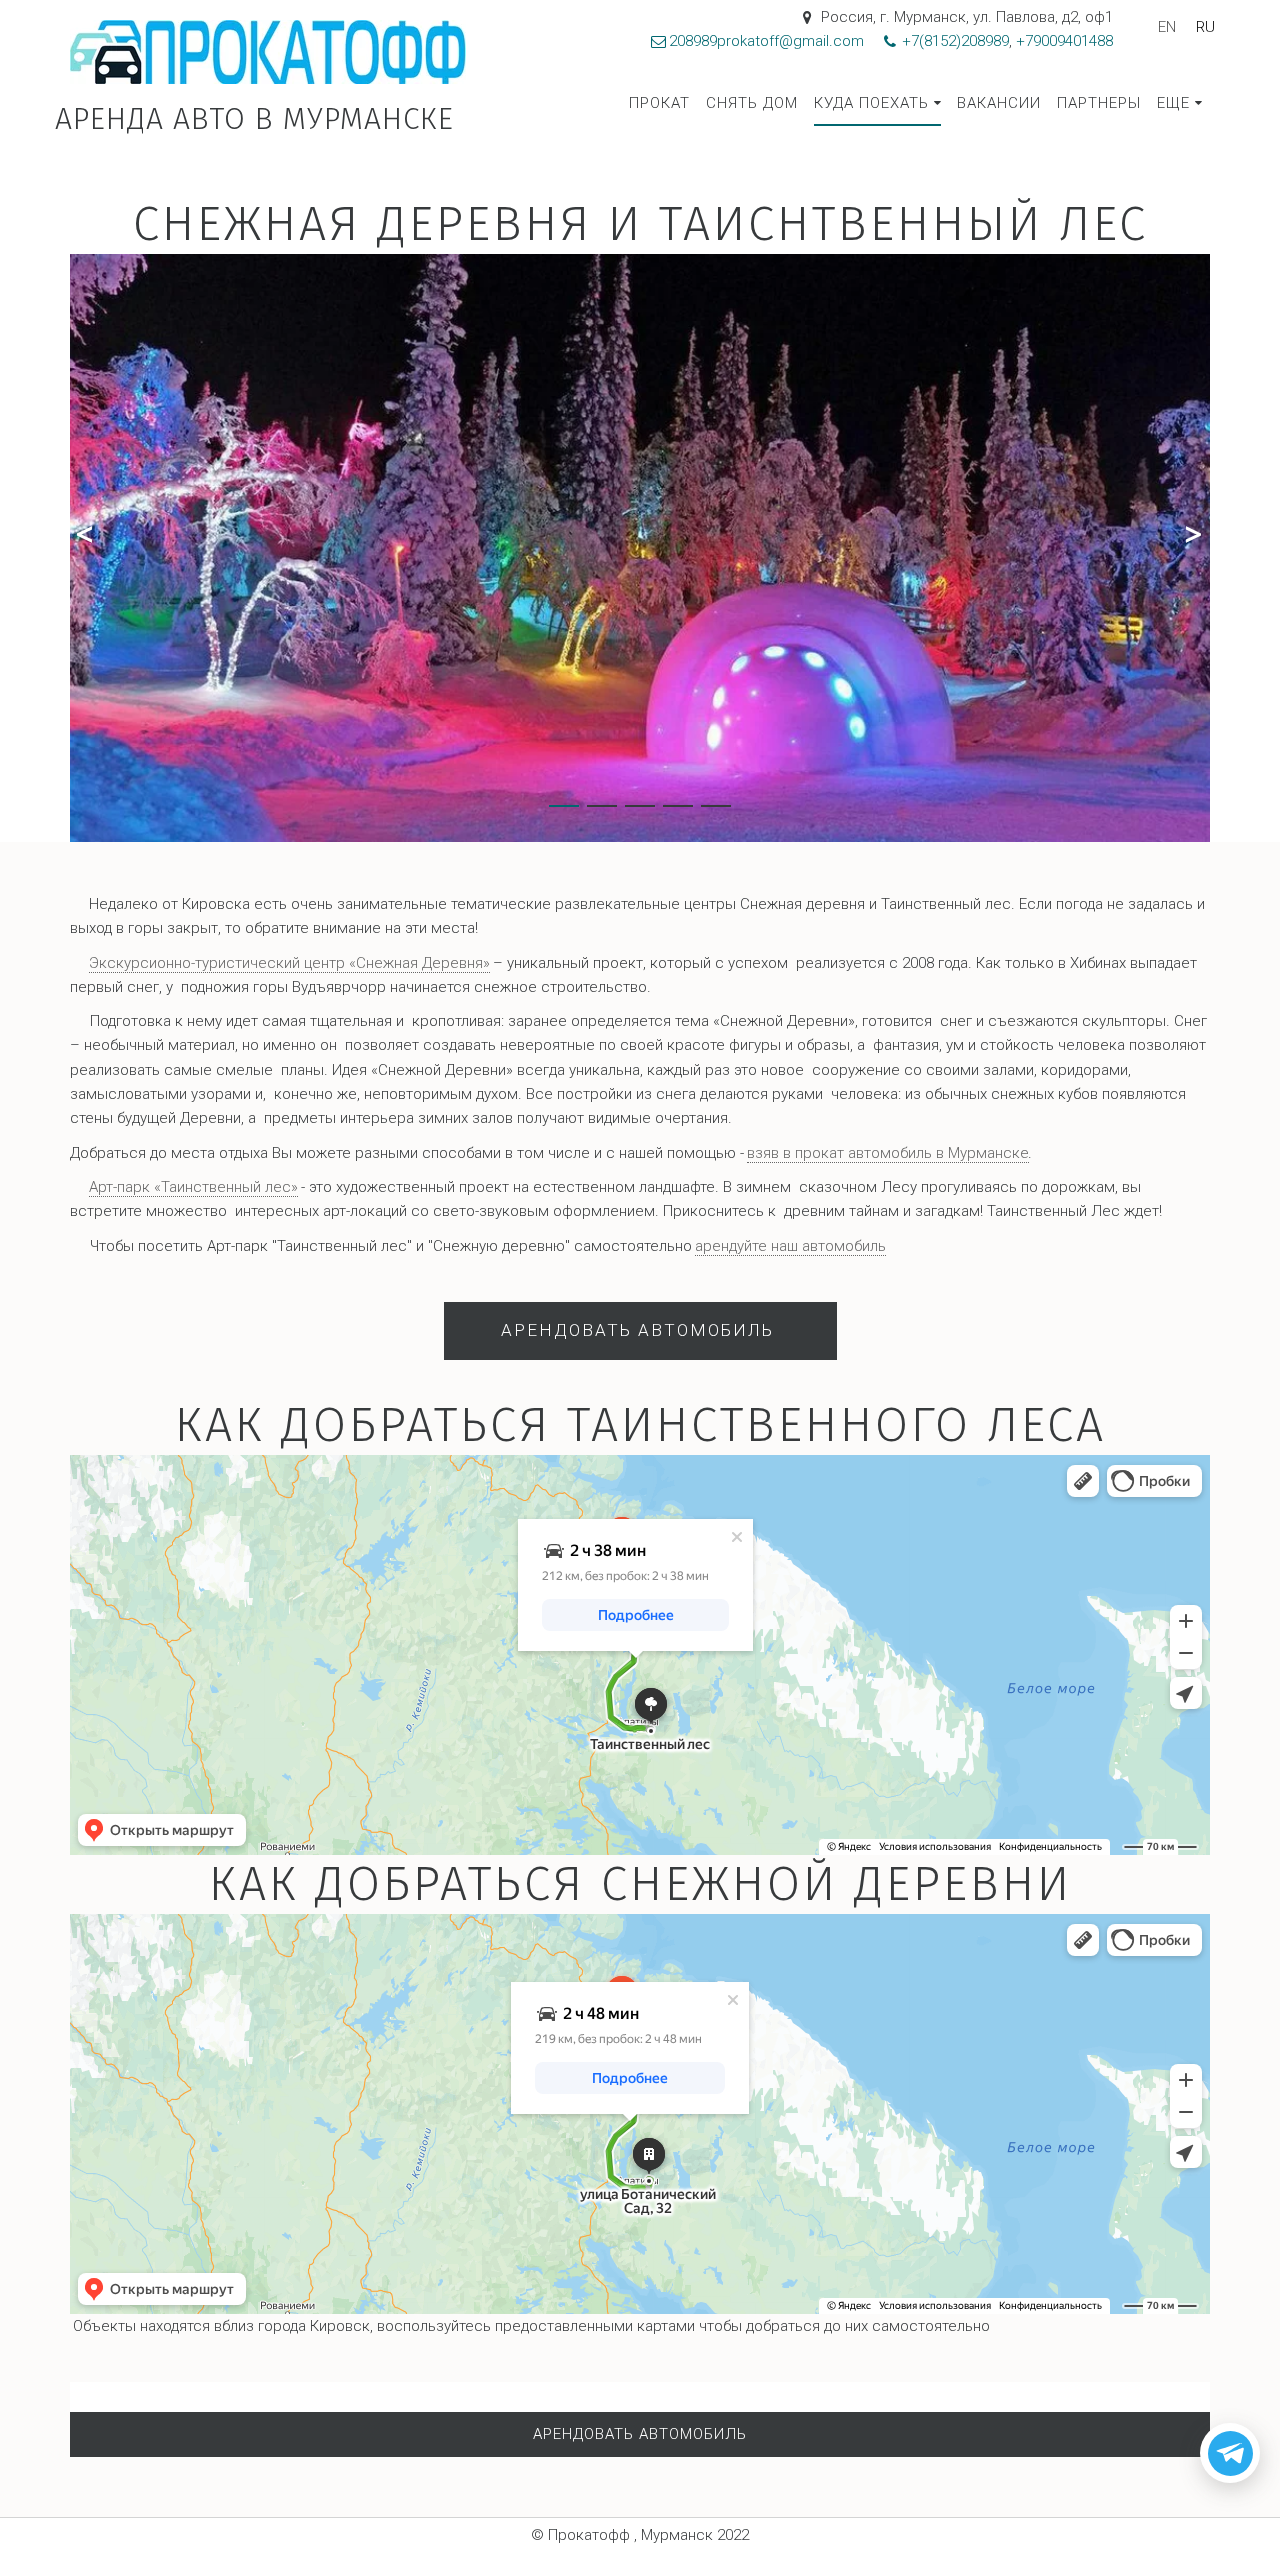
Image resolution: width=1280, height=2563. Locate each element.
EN (1167, 27)
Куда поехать (871, 103)
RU (1205, 27)
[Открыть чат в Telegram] (1230, 2453)
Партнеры (1099, 103)
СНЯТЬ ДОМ (752, 103)
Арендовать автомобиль (640, 1330)
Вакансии (999, 103)
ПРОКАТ (659, 103)
